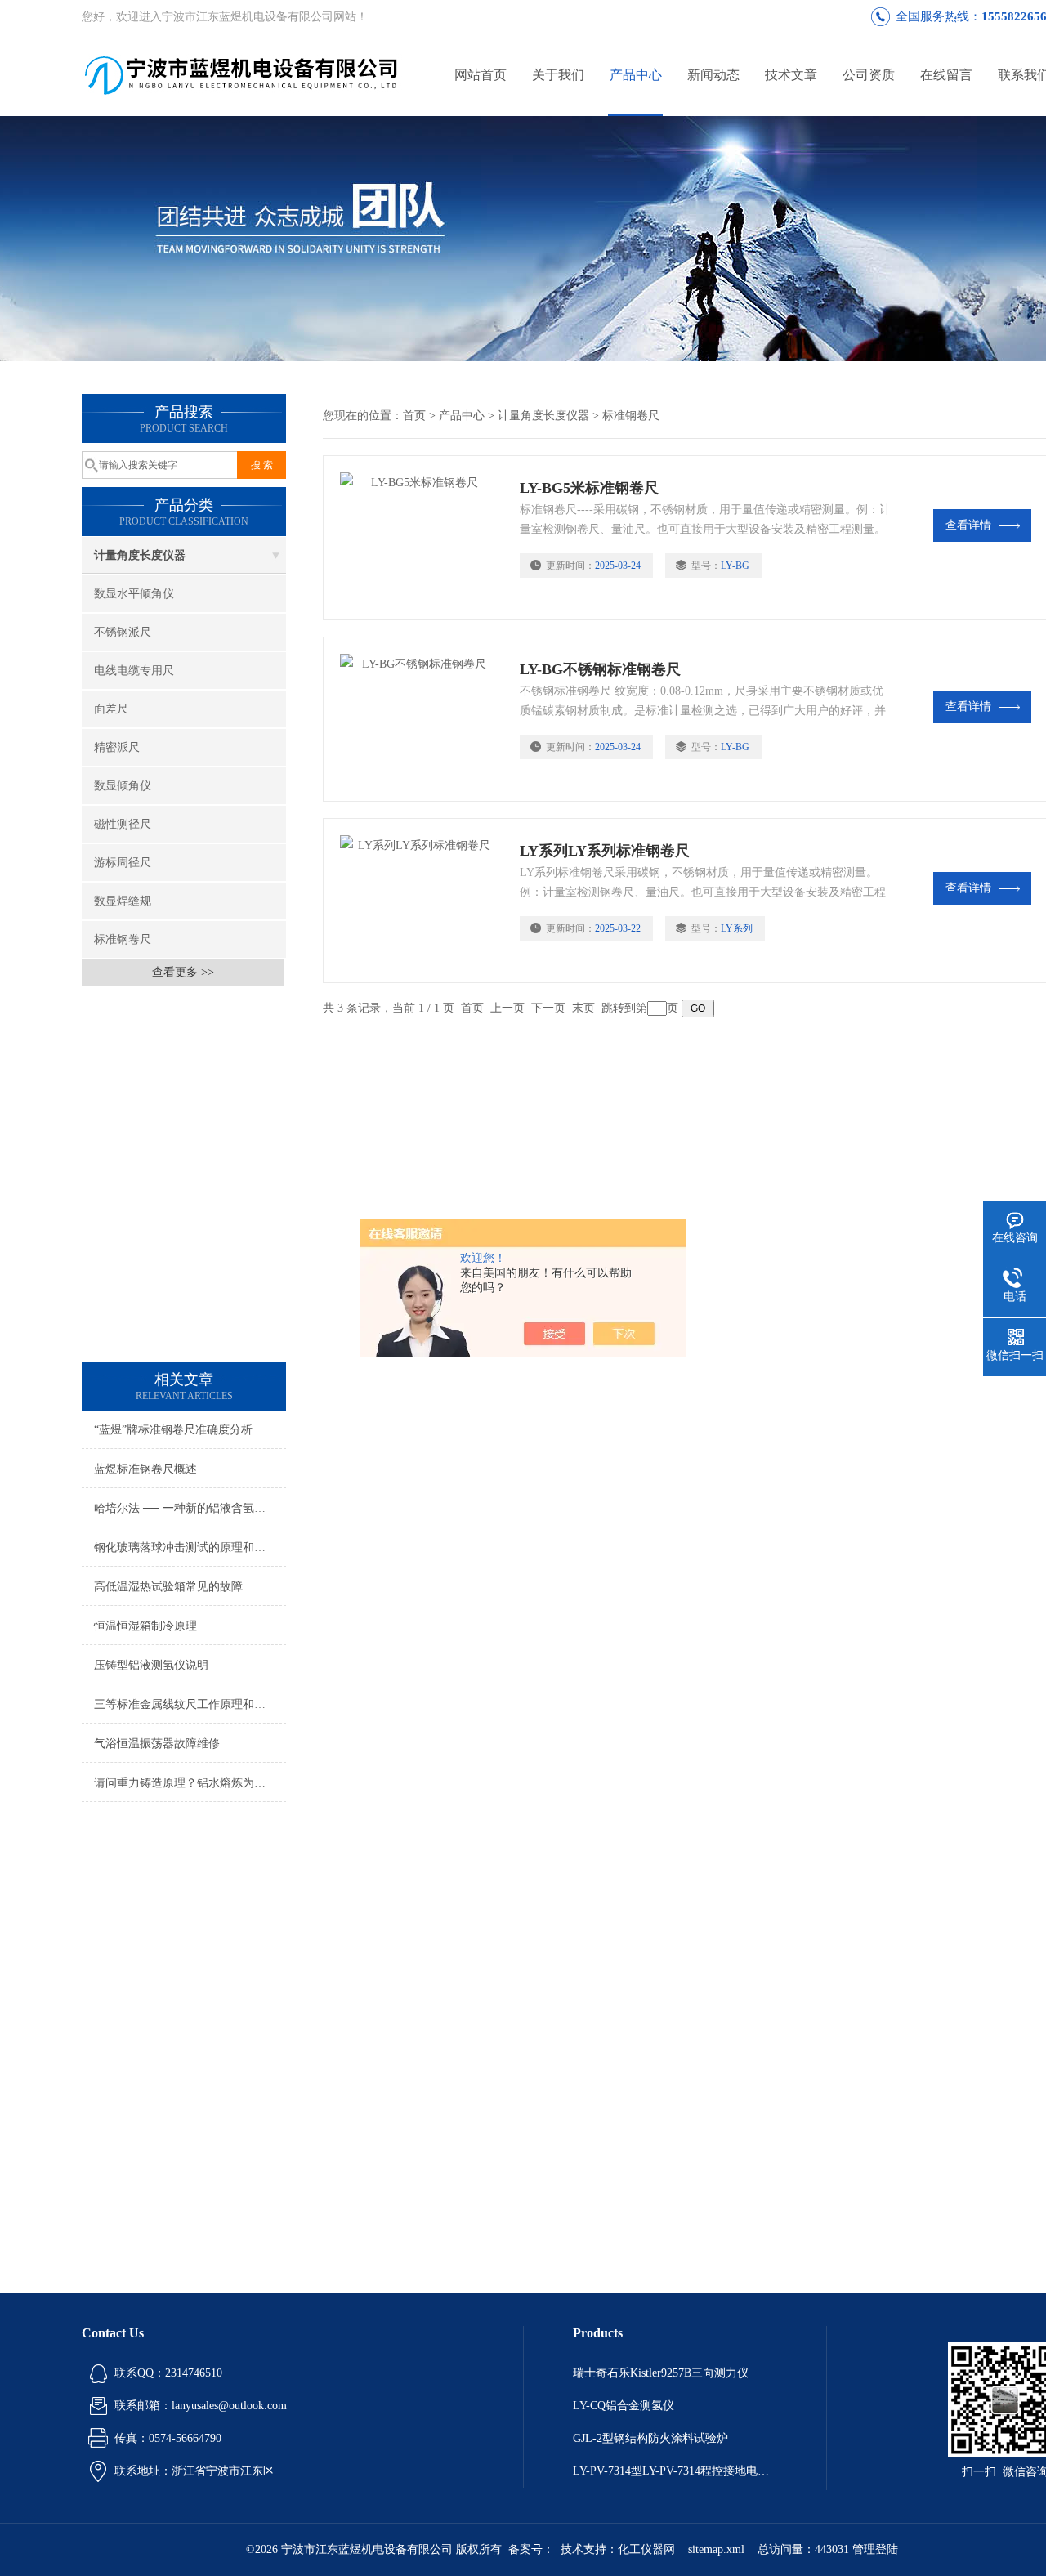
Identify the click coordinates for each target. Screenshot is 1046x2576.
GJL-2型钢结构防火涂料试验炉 (650, 2438)
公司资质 (869, 75)
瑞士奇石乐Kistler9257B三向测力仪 (661, 2373)
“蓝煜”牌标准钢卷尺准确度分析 (173, 1430)
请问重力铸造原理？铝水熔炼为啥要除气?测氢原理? (190, 1783)
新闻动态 (713, 75)
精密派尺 (117, 747)
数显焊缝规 (123, 901)
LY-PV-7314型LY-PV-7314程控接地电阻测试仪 (675, 2471)
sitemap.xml (716, 2549)
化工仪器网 (646, 2549)
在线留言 (946, 75)
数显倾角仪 (123, 786)
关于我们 (558, 75)
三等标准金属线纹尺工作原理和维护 (186, 1704)
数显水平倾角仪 (134, 594)
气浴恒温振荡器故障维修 (157, 1744)
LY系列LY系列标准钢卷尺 (605, 851)
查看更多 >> (183, 972)
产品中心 (636, 75)
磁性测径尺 (123, 824)
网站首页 (481, 75)
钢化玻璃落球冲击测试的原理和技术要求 (190, 1547)
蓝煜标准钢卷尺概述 (145, 1469)
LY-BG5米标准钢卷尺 (589, 488)
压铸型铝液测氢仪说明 (151, 1665)
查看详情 (968, 525)
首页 (414, 416)
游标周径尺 (123, 863)
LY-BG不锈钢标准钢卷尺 (600, 669)
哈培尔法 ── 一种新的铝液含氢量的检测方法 (190, 1508)
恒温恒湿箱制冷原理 (145, 1626)
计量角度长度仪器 (140, 555)
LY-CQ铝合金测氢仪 (624, 2406)
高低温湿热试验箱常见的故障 (168, 1587)
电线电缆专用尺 (134, 671)
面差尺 (111, 709)
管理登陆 (875, 2549)
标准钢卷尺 (123, 939)
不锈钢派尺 (123, 632)
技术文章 (791, 75)
